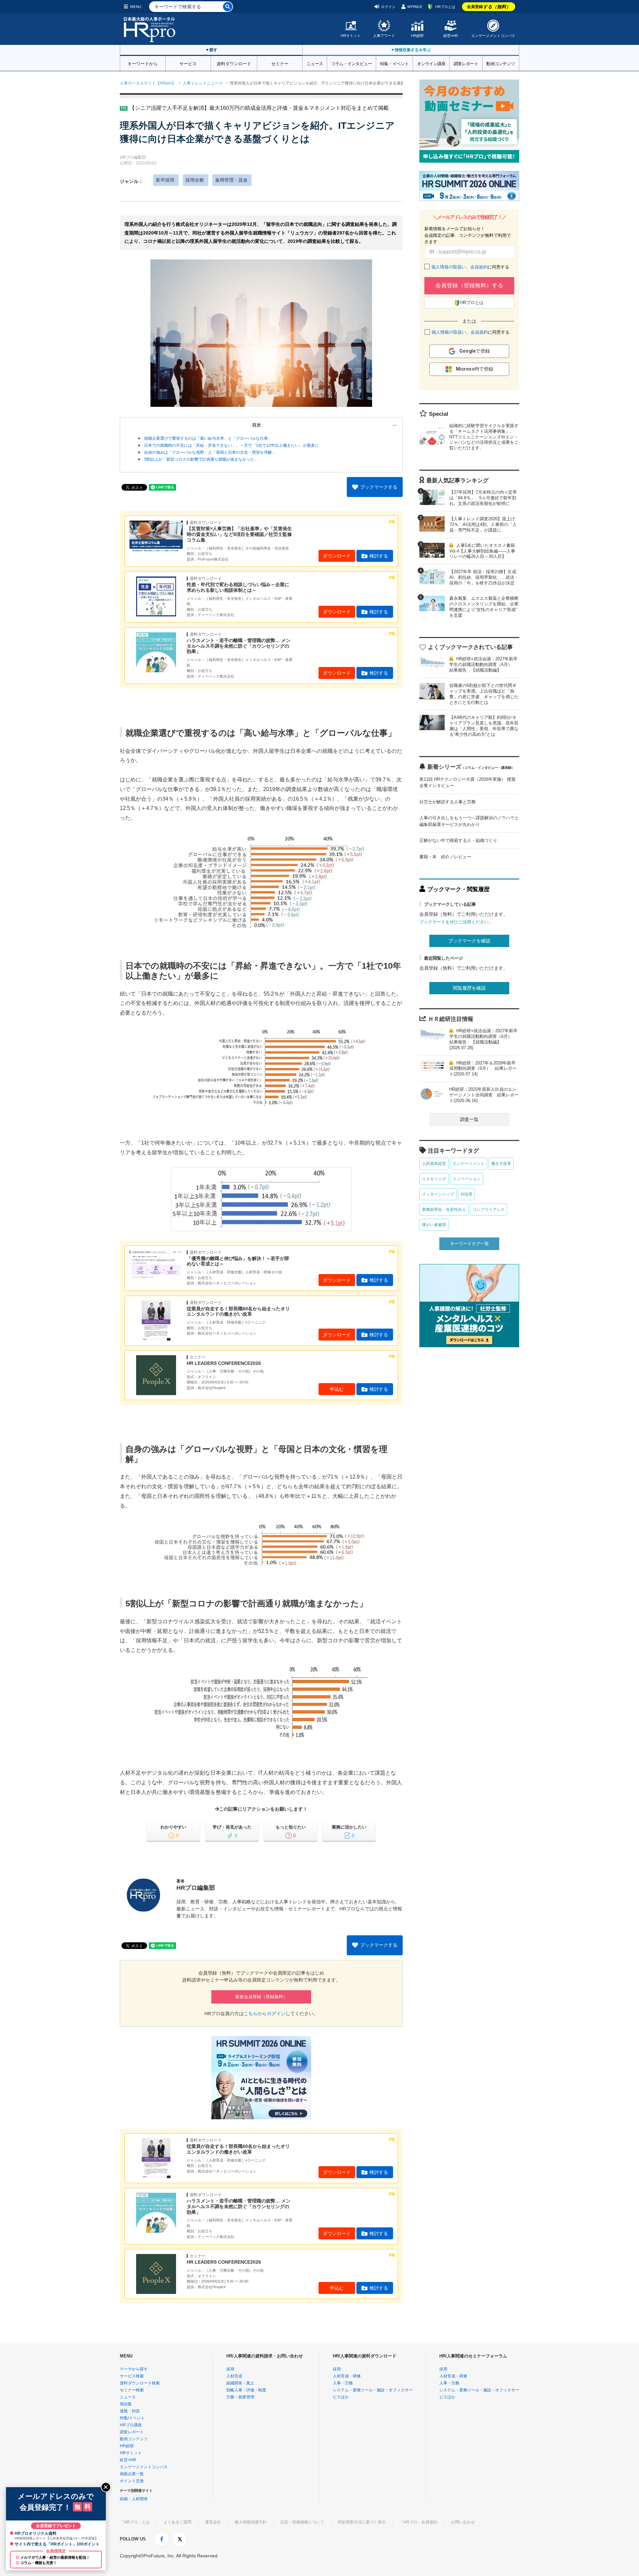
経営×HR (451, 36)
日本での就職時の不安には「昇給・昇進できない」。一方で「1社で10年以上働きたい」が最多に (231, 445)
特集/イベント (132, 2418)
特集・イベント (394, 63)
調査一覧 (469, 1119)
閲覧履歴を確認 (469, 988)
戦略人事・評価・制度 (246, 2390)
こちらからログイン (265, 2013)
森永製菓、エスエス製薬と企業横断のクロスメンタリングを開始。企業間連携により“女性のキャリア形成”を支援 (484, 607)
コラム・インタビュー (352, 63)
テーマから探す (134, 2369)
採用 (230, 2369)
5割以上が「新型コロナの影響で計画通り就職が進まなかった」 (201, 459)
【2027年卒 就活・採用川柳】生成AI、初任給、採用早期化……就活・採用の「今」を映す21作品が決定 (484, 577)
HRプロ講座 (131, 2425)
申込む (337, 1389)
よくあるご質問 (177, 2522)
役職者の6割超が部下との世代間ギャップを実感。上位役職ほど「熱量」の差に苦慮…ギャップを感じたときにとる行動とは (484, 694)
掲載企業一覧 (132, 2474)
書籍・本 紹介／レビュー (445, 857)
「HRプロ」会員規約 (418, 2522)
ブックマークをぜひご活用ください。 (456, 922)
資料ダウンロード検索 (140, 2383)
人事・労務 (343, 2383)
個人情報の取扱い (449, 267)
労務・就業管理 (240, 2397)
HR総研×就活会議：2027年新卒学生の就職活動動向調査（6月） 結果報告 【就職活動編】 (483, 664)
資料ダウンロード (234, 63)
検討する (379, 556)
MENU (136, 7)
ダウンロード (337, 556)
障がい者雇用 (434, 1225)
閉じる (106, 2487)
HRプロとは (445, 7)
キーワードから (143, 63)
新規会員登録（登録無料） (261, 1997)
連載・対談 (130, 2411)
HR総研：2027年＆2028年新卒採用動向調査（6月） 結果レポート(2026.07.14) (483, 1069)
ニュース (315, 63)
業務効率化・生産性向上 (444, 1209)
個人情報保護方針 (251, 2522)
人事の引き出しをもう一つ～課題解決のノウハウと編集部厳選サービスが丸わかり (469, 821)
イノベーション (467, 1179)
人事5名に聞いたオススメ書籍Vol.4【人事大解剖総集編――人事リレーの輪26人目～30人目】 (482, 551)
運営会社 (213, 2522)
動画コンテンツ (501, 63)
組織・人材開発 (134, 2499)
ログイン (388, 7)
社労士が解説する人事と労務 (447, 802)
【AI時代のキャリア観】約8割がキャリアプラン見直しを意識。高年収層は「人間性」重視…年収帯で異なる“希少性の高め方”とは (484, 726)
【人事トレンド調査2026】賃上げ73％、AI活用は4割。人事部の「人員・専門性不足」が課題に (483, 524)
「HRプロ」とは (135, 2522)
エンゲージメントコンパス (493, 36)
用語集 (126, 2404)
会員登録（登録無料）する (469, 286)
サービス (188, 63)
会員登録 (489, 7)
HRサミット (351, 36)
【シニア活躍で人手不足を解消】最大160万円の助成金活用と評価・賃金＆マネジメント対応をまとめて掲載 (259, 108)
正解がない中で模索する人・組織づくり (458, 840)
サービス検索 (132, 2376)
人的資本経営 (434, 1164)
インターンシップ (438, 1194)
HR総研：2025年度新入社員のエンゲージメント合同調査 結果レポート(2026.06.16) (484, 1095)
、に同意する (470, 267)
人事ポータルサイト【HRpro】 (148, 83)
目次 (257, 425)
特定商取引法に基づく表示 (362, 2522)
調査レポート (466, 63)
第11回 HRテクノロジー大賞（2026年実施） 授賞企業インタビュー (467, 783)
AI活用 (466, 1194)
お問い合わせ (463, 2522)
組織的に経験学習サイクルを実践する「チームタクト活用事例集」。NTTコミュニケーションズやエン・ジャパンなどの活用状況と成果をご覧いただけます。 (484, 437)
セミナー (280, 63)
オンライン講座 (431, 63)
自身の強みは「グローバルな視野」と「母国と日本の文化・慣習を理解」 (210, 452)
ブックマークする (379, 487)
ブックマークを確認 (469, 941)
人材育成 (234, 2376)
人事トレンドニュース (203, 83)
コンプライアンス (489, 1209)
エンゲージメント (469, 1164)
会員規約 (479, 267)
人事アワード (384, 36)
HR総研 (417, 36)
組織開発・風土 (240, 2383)
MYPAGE (415, 7)
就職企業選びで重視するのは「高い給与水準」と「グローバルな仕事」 (208, 438)
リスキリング (434, 1179)
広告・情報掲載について (302, 2522)
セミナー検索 (132, 2390)
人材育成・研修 (347, 2376)
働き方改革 (501, 1164)
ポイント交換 (132, 2481)
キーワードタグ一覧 (469, 1244)
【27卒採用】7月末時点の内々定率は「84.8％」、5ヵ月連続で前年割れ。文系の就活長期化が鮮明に (483, 498)
